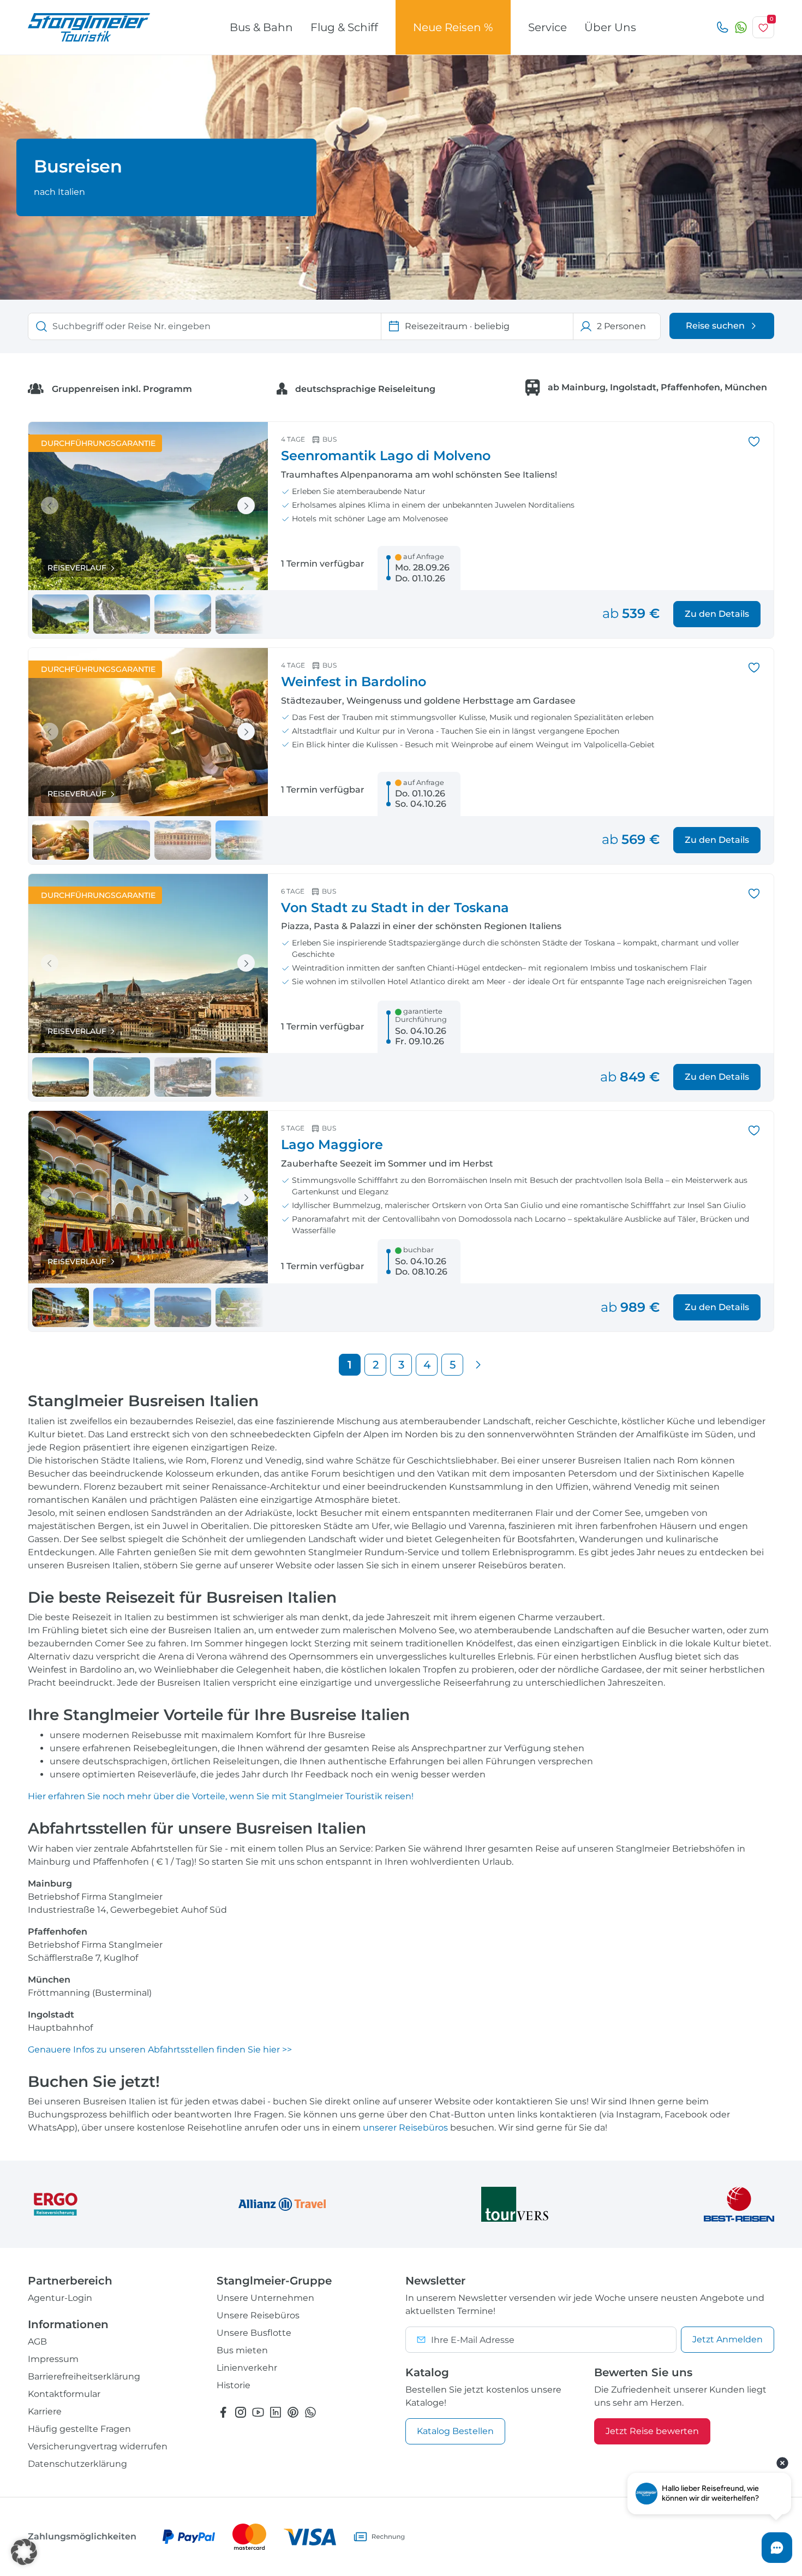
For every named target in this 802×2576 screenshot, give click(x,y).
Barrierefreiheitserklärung (84, 2376)
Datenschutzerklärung (77, 2464)
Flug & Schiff (344, 27)
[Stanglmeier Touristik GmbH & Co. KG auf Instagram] (241, 2412)
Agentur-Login (60, 2298)
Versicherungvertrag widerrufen (98, 2446)
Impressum (53, 2359)
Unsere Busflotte (254, 2333)
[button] (24, 2552)
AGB (37, 2342)
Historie (234, 2385)
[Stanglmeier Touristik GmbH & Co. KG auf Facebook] (223, 2412)
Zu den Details (717, 614)
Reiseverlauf (77, 568)
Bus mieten (242, 2350)
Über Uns (610, 27)
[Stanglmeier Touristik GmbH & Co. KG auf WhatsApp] (310, 2412)
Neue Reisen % (453, 27)
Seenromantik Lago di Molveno (386, 456)
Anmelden (728, 2339)
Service (547, 27)
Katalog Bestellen (455, 2431)
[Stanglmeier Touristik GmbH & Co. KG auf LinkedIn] (276, 2412)
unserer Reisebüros (405, 2128)
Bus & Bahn (261, 27)
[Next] (478, 1365)
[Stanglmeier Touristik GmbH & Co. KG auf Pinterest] (293, 2412)
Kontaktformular (64, 2394)
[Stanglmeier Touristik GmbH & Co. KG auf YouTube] (258, 2412)
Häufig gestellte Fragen (79, 2429)
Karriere (45, 2411)
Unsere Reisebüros (258, 2315)
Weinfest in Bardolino (354, 682)
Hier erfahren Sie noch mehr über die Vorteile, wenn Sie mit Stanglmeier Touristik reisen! (221, 1796)
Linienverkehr (247, 2368)
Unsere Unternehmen (265, 2298)
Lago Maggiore (332, 1144)
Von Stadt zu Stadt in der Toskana (395, 908)
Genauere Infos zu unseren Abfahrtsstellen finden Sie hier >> (160, 2050)
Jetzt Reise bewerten (652, 2431)
